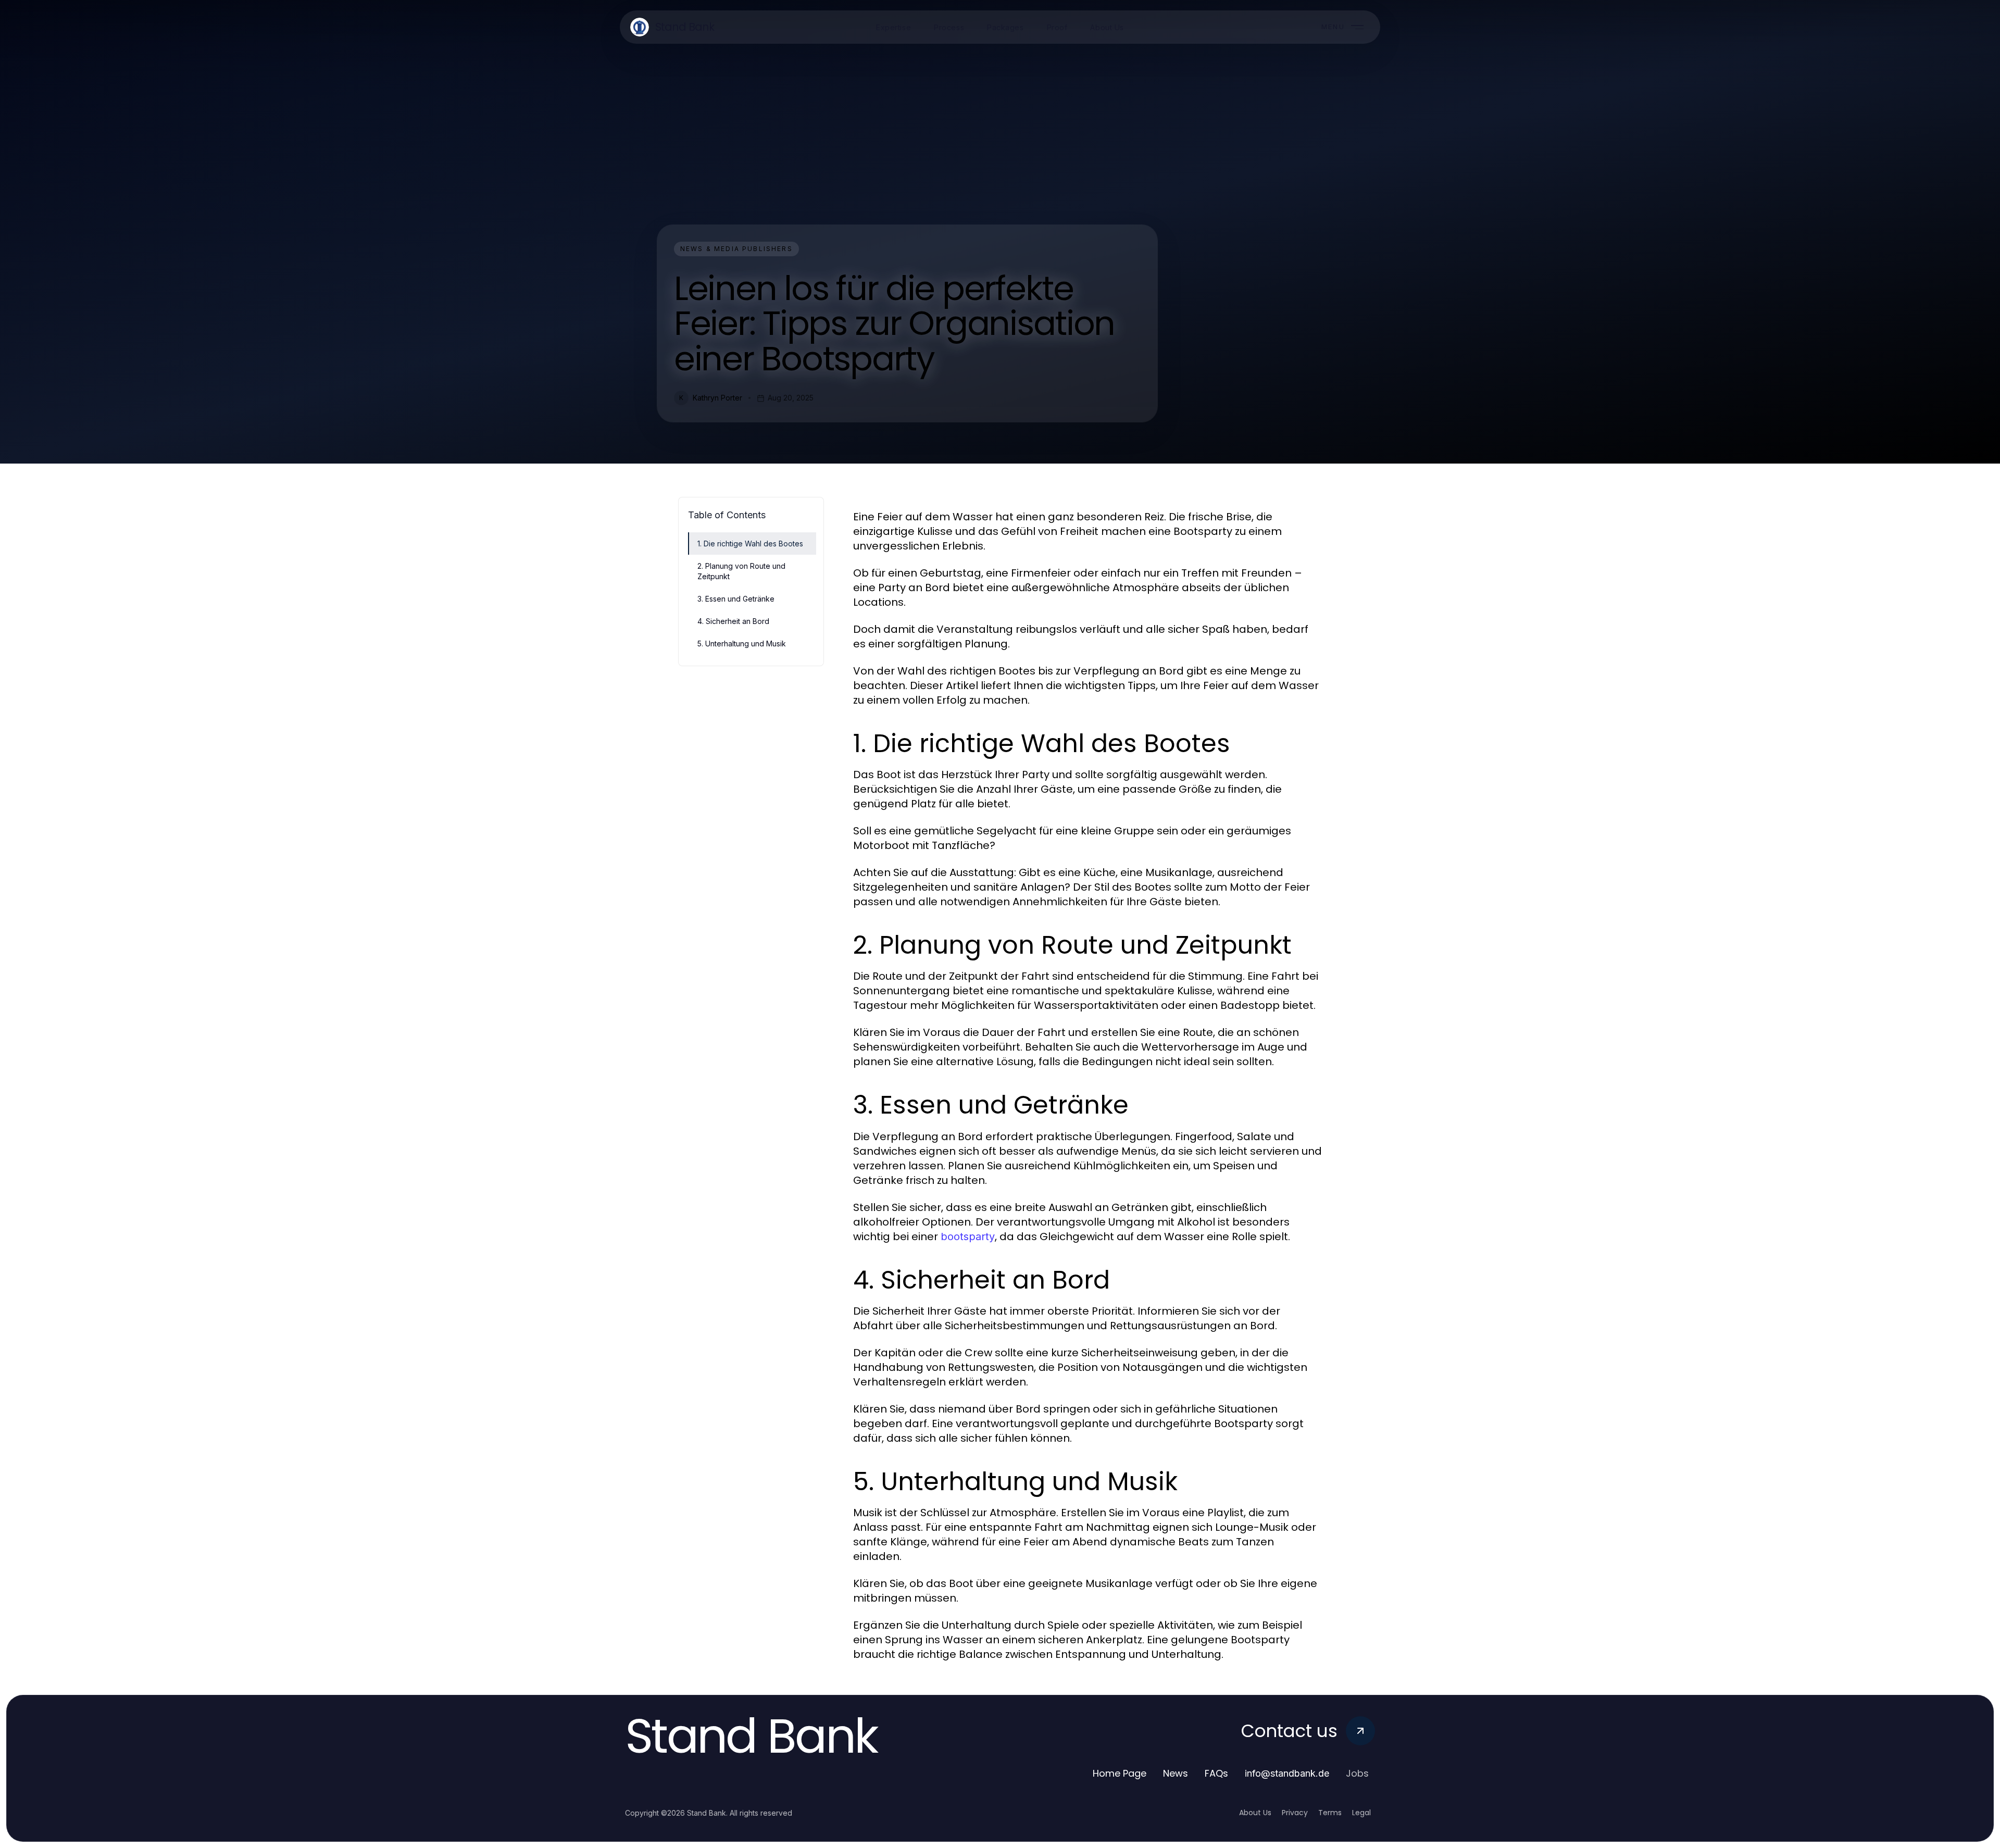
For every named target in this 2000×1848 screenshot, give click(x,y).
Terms (1330, 1813)
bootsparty (968, 1237)
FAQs (1216, 1773)
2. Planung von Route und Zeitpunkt (741, 571)
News (1176, 1773)
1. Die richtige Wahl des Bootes (750, 544)
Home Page (1120, 1773)
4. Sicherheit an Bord (733, 621)
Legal (1361, 1813)
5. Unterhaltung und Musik (742, 644)
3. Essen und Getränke (736, 599)
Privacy (1295, 1813)
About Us (1255, 1813)
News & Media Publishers (736, 249)
